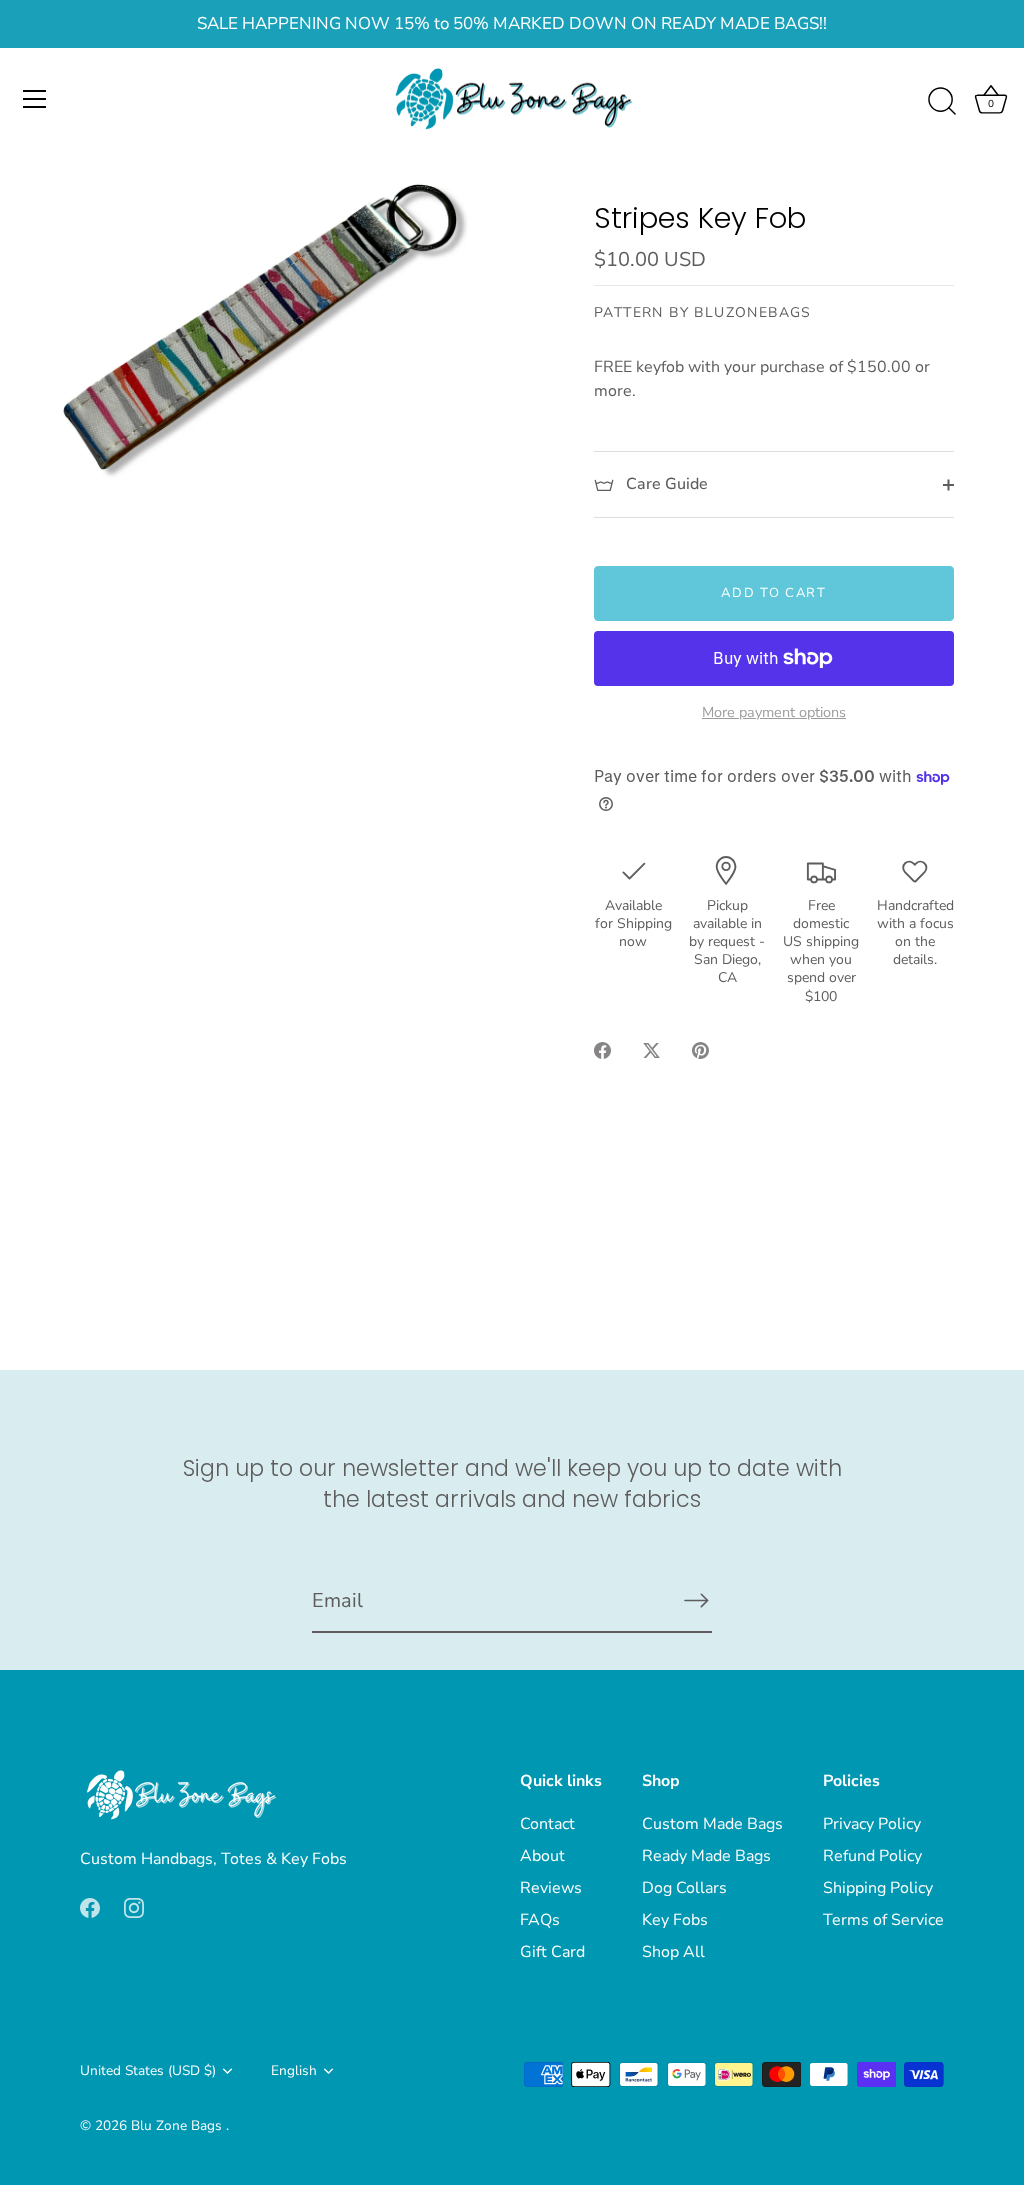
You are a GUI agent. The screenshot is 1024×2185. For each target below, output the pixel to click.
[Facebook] (90, 1907)
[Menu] (35, 99)
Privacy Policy (872, 1824)
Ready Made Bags (706, 1856)
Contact (547, 1824)
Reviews (551, 1888)
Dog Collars (684, 1888)
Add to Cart (774, 593)
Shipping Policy (878, 1888)
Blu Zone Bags (178, 2125)
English (294, 2070)
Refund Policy (872, 1856)
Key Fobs (675, 1920)
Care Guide (665, 484)
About (542, 1856)
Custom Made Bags (712, 1824)
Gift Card (552, 1952)
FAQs (540, 1920)
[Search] (942, 102)
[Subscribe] (696, 1600)
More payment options (774, 712)
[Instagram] (134, 1907)
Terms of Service (883, 1920)
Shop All (673, 1952)
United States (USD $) (148, 2070)
